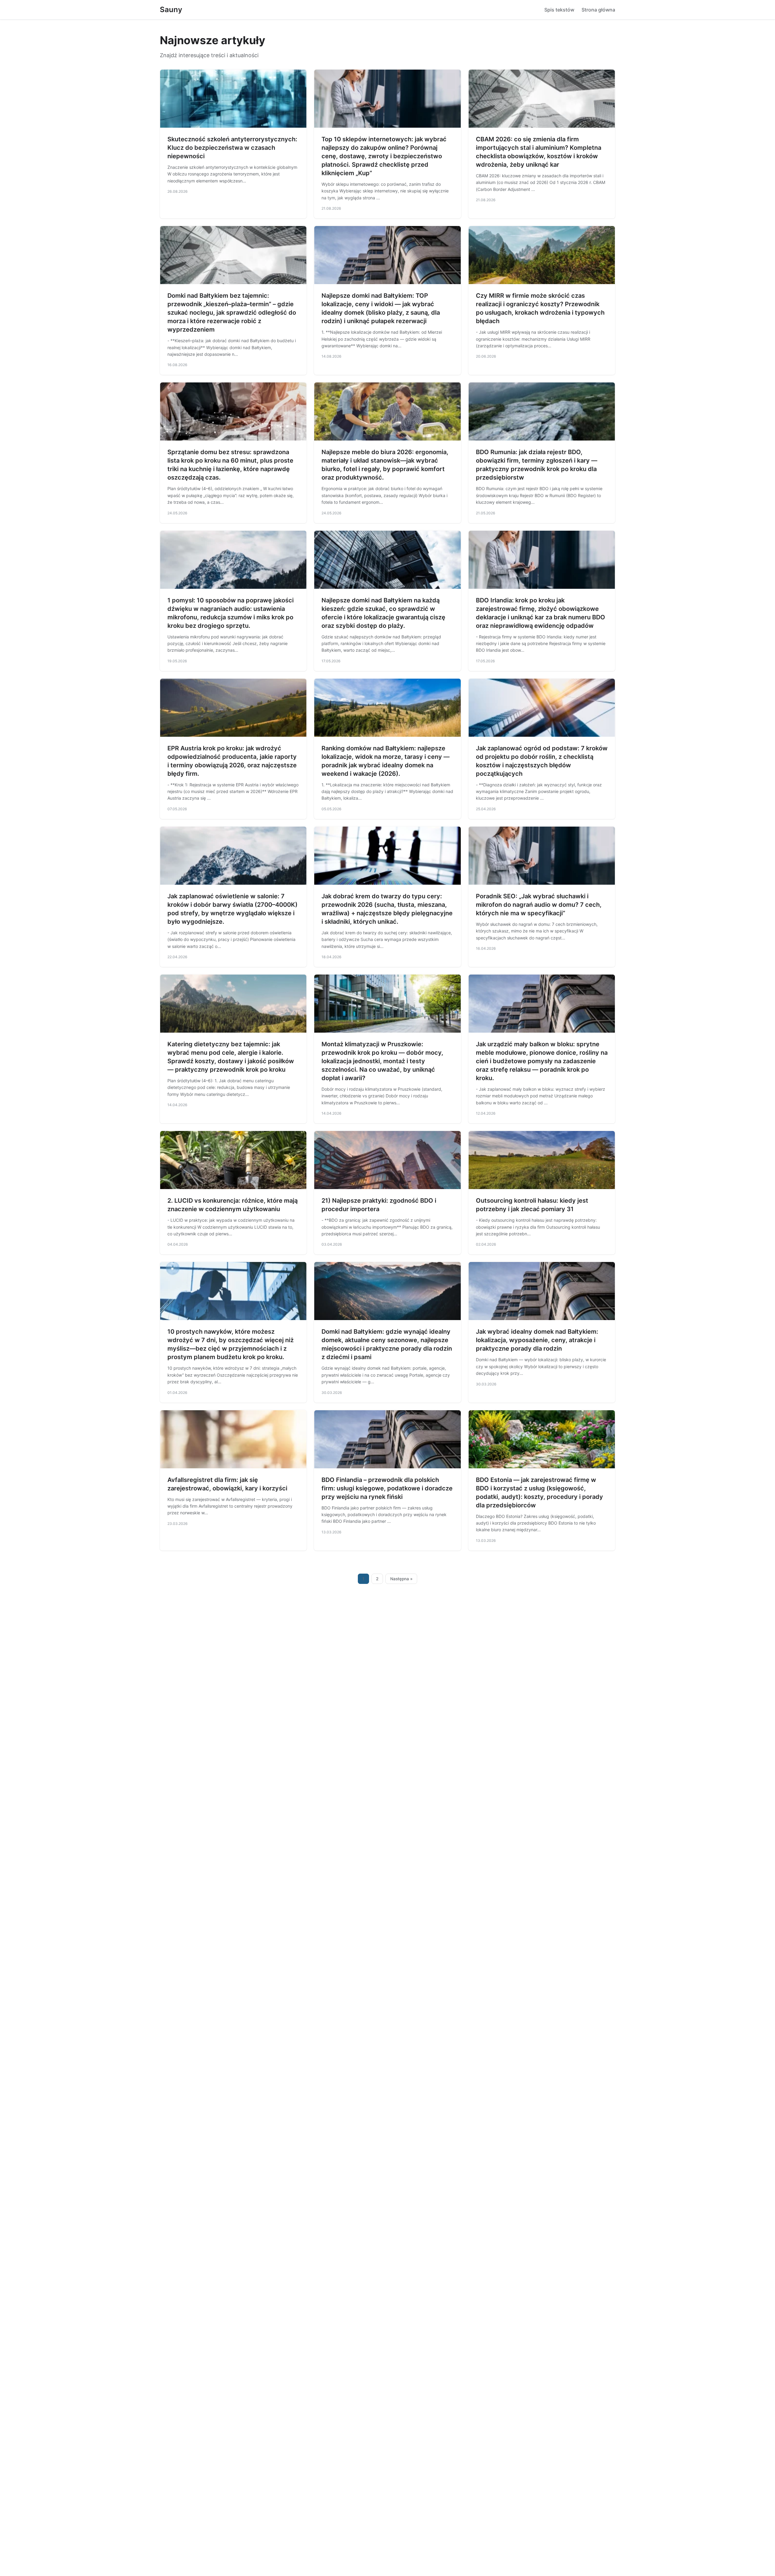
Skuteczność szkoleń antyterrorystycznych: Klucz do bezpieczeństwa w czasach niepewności (232, 148)
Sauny (171, 10)
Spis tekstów (559, 10)
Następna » (401, 1579)
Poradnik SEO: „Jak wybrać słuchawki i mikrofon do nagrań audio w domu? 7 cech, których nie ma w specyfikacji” (539, 905)
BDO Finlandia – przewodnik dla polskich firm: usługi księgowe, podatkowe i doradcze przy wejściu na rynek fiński (387, 1488)
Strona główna (598, 10)
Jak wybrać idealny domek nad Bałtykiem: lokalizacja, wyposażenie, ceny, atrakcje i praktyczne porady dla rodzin (537, 1340)
